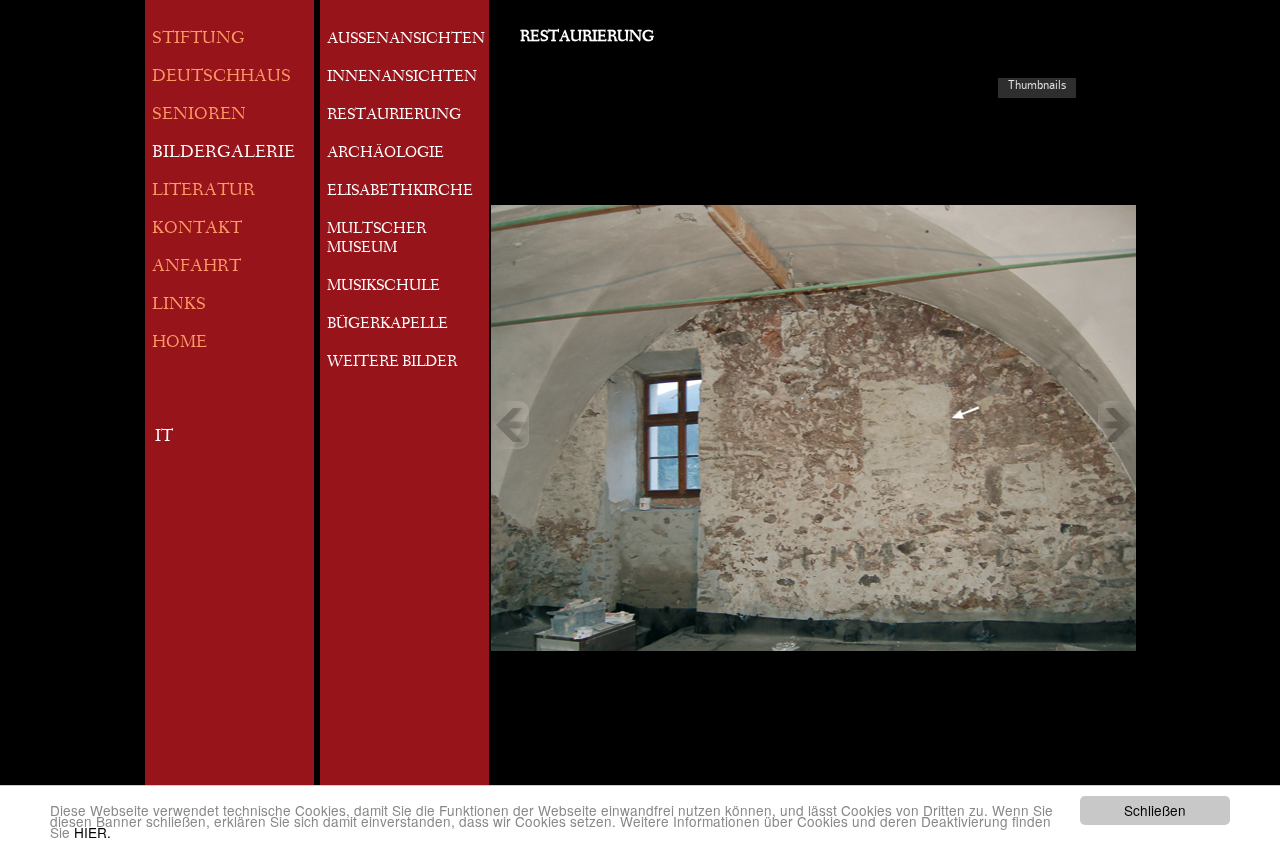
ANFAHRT (196, 267)
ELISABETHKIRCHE (400, 192)
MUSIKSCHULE (383, 287)
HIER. (92, 832)
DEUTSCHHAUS (221, 77)
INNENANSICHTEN (402, 78)
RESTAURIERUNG (394, 116)
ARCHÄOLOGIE (385, 154)
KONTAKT (197, 229)
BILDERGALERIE (223, 153)
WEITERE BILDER (392, 363)
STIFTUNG (198, 39)
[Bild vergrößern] (813, 424)
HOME (179, 343)
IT (164, 437)
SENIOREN (199, 115)
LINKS (179, 305)
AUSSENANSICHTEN (406, 40)
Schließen (1155, 810)
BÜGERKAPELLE (387, 325)
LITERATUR (203, 191)
